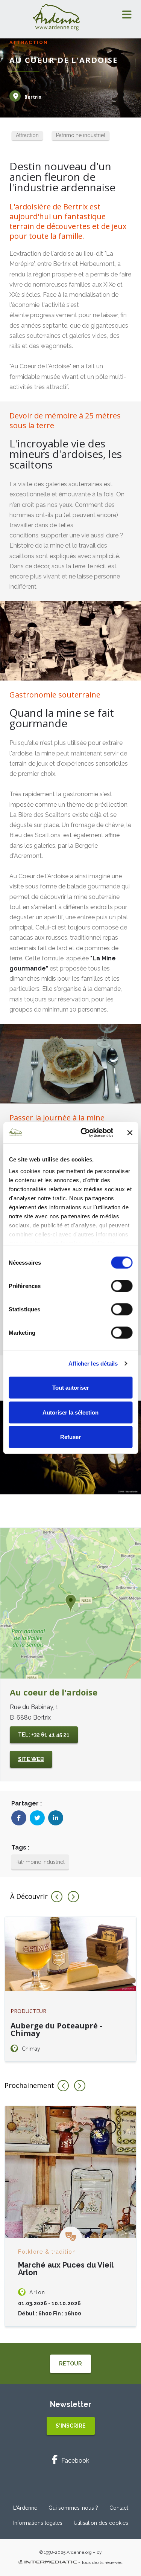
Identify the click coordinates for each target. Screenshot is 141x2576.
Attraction (27, 135)
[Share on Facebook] (19, 1818)
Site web (31, 1759)
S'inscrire (71, 2426)
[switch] (122, 1286)
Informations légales (38, 2523)
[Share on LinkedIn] (56, 1818)
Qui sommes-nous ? (73, 2508)
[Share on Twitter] (37, 1818)
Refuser (70, 1437)
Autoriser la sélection (70, 1412)
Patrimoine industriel (81, 135)
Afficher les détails (93, 1364)
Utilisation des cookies (101, 2523)
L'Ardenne (25, 2508)
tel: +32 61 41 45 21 (44, 1735)
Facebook (75, 2461)
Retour (70, 2364)
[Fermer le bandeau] (130, 1132)
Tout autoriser (71, 1388)
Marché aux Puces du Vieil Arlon (66, 2269)
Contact (119, 2508)
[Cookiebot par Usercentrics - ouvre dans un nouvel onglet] (84, 1133)
